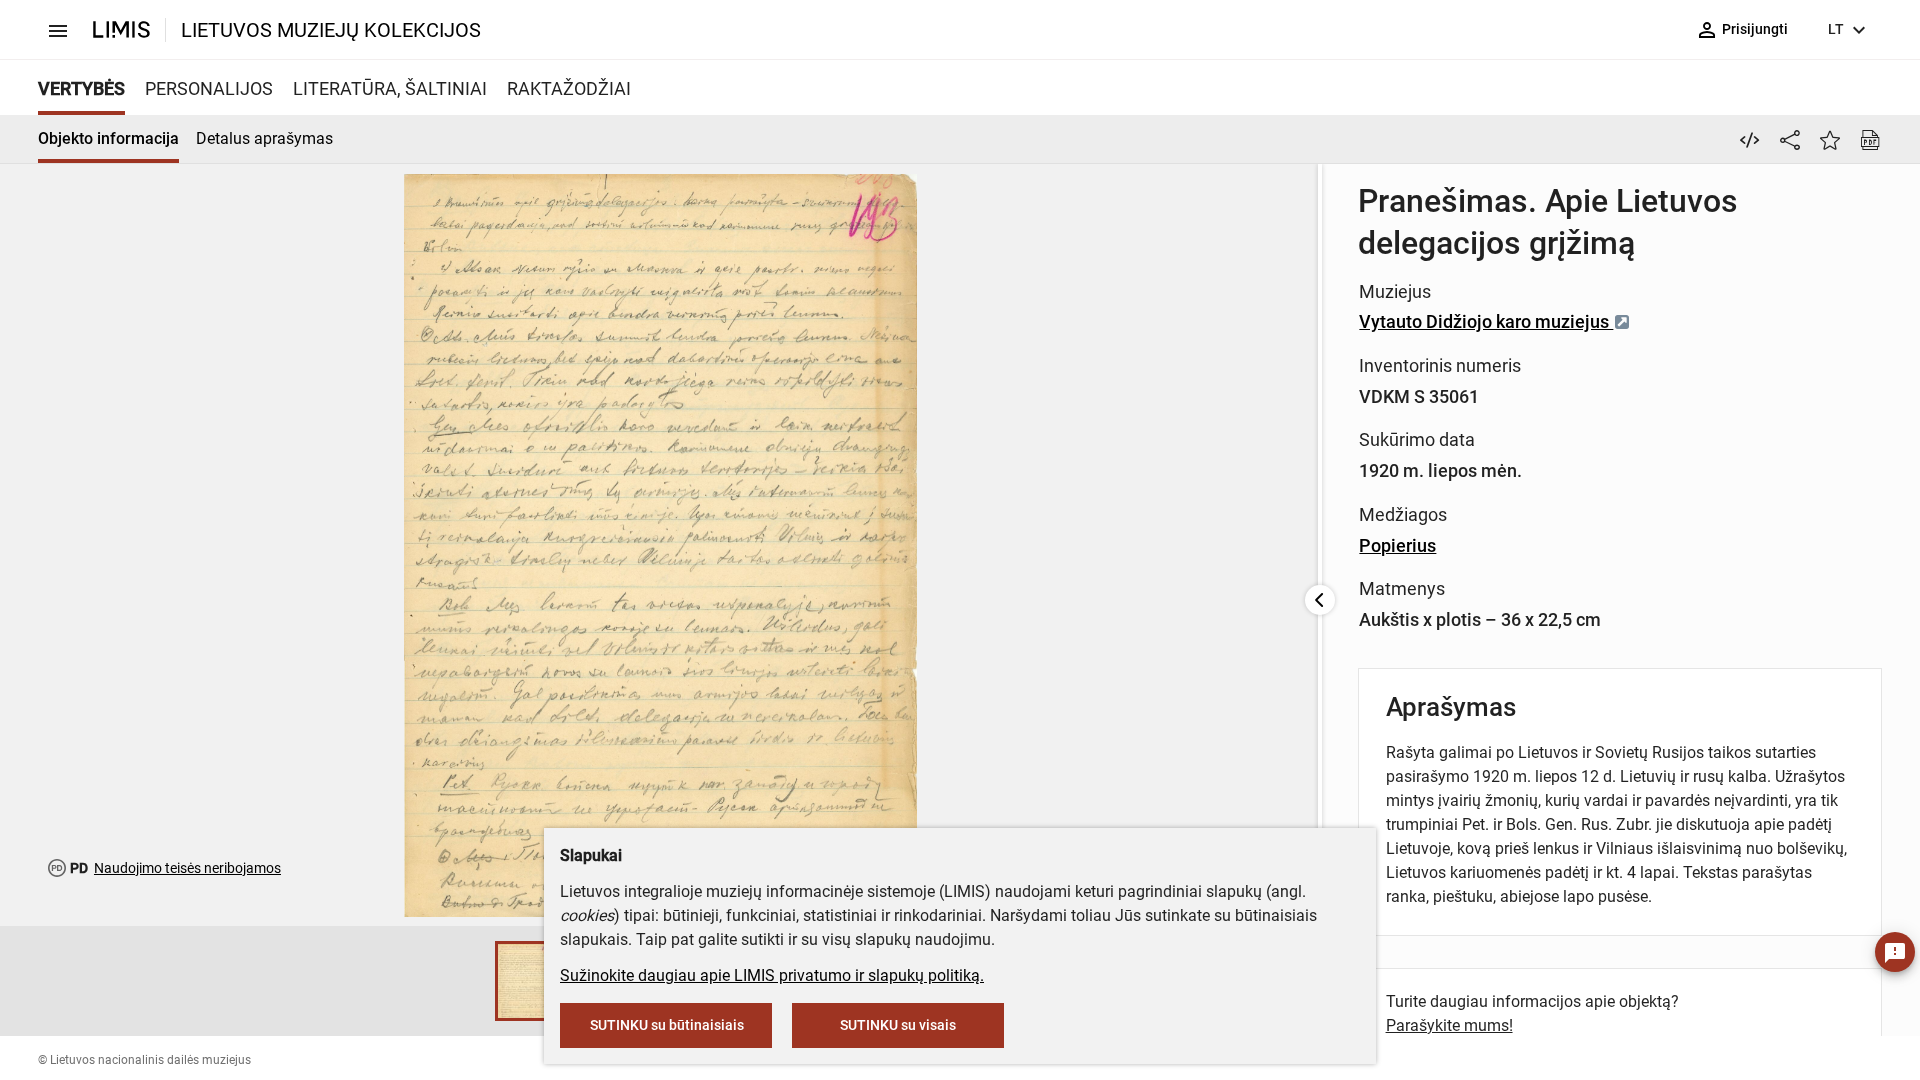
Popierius (1397, 545)
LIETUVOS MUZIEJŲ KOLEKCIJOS (331, 30)
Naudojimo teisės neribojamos (187, 868)
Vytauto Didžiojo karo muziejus (1486, 321)
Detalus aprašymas (264, 138)
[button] (475, 981)
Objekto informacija (108, 138)
